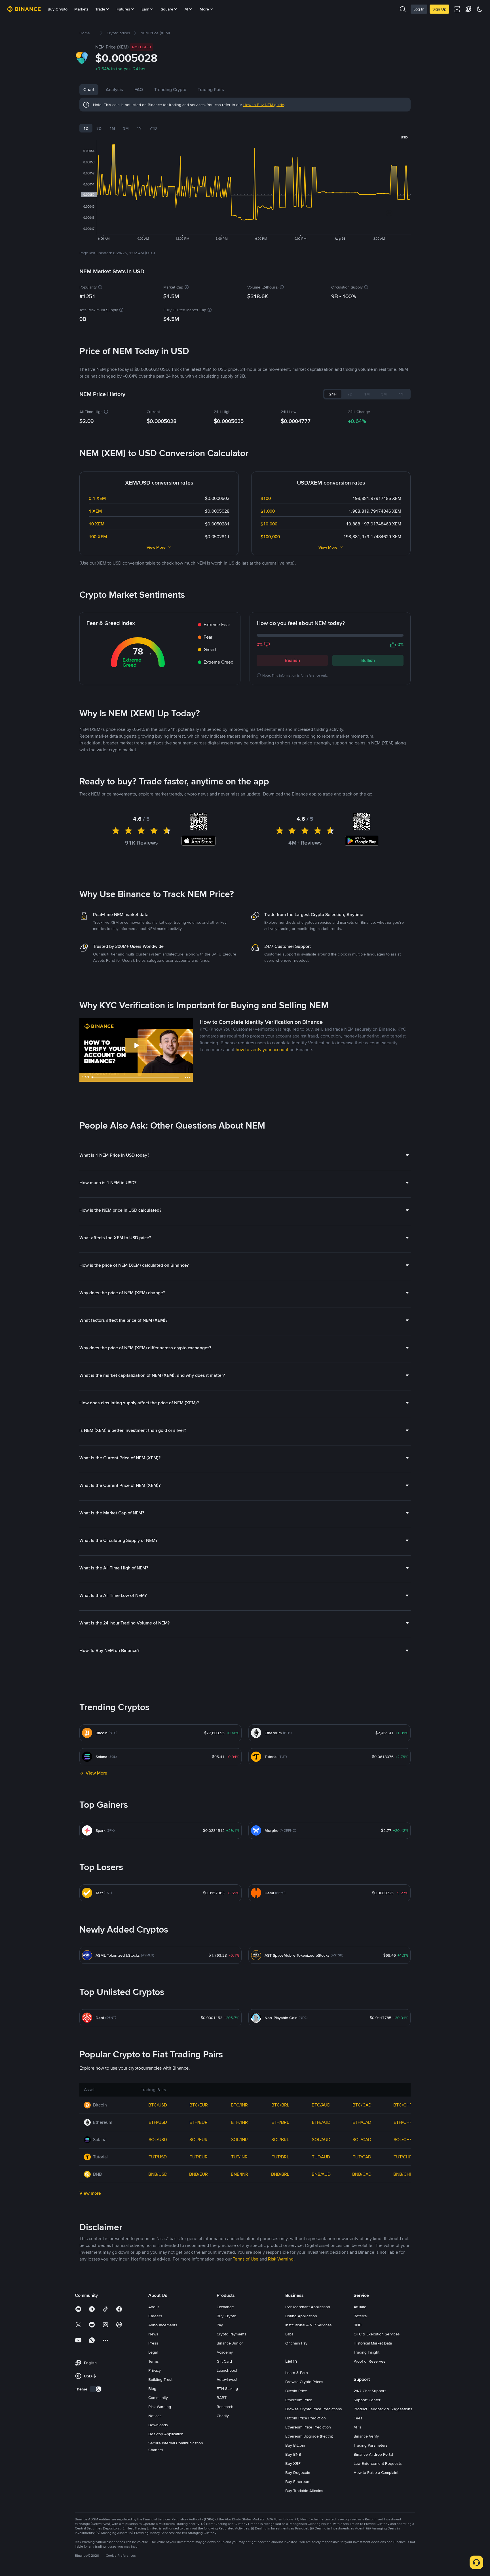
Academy (225, 2352)
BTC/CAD (362, 2105)
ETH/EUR (198, 2122)
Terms (154, 2361)
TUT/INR (239, 2157)
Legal (153, 2352)
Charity (223, 2416)
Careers (155, 2316)
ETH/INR (239, 2122)
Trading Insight (367, 2352)
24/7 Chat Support (370, 2391)
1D (86, 128)
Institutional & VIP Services (309, 2325)
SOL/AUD (321, 2140)
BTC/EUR (199, 2105)
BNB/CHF (403, 2174)
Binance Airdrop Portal (373, 2454)
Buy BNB (293, 2454)
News (153, 2334)
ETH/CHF (403, 2122)
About (154, 2307)
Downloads (158, 2425)
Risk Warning (160, 2407)
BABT (222, 2398)
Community (158, 2398)
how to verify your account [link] (262, 1050)
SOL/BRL (280, 2140)
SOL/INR (239, 2140)
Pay (220, 2325)
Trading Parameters (371, 2445)
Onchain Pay (296, 2343)
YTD (153, 128)
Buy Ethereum (298, 2482)
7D (99, 128)
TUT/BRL (280, 2157)
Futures (123, 9)
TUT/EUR (199, 2157)
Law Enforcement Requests (378, 2463)
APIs (357, 2427)
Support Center (367, 2400)
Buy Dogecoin (298, 2472)
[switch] (96, 2389)
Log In (419, 9)
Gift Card (224, 2361)
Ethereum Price (299, 2400)
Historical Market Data (373, 2343)
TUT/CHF (403, 2157)
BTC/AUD (321, 2105)
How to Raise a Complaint (376, 2472)
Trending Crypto (170, 90)
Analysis (114, 90)
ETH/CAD (362, 2122)
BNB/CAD (362, 2174)
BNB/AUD (321, 2174)
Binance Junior (230, 2343)
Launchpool (227, 2370)
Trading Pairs (211, 90)
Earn (145, 9)
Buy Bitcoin (295, 2445)
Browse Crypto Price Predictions (314, 2409)
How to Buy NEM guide (264, 105)
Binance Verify (366, 2436)
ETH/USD (158, 2122)
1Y (139, 128)
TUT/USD (158, 2157)
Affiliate (360, 2307)
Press (153, 2343)
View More (156, 547)
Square (167, 9)
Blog (152, 2388)
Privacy (155, 2370)
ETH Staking (227, 2388)
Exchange (225, 2307)
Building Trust (160, 2379)
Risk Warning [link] (281, 2259)
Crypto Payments (232, 2334)
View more (90, 2193)
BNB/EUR (198, 2174)
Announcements (163, 2325)
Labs (289, 2334)
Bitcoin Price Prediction (306, 2418)
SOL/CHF (403, 2140)
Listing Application (301, 2316)
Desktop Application (166, 2434)
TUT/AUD (321, 2157)
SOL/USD (158, 2140)
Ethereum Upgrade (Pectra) (309, 2436)
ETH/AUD (321, 2122)
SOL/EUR (198, 2140)
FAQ (139, 90)
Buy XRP (293, 2463)
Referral (361, 2316)
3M (126, 128)
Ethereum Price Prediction (308, 2427)
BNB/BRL (280, 2174)
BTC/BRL (280, 2105)
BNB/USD (158, 2174)
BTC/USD (158, 2105)
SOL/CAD (362, 2140)
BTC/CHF (403, 2105)
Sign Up (439, 9)
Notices (155, 2416)
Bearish (292, 660)
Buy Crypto (58, 9)
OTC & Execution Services (377, 2334)
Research (225, 2407)
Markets (81, 9)
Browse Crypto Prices (304, 2382)
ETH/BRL (280, 2122)
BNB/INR (239, 2174)
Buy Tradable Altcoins (304, 2491)
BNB (358, 2325)
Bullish (368, 660)
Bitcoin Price (296, 2391)
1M (112, 128)
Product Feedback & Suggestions (383, 2409)
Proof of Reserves (369, 2361)
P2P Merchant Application (308, 2307)
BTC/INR (239, 2105)
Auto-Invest (227, 2379)
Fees (358, 2418)
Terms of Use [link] (246, 2259)
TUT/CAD (362, 2157)
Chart (89, 90)
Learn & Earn (297, 2373)
